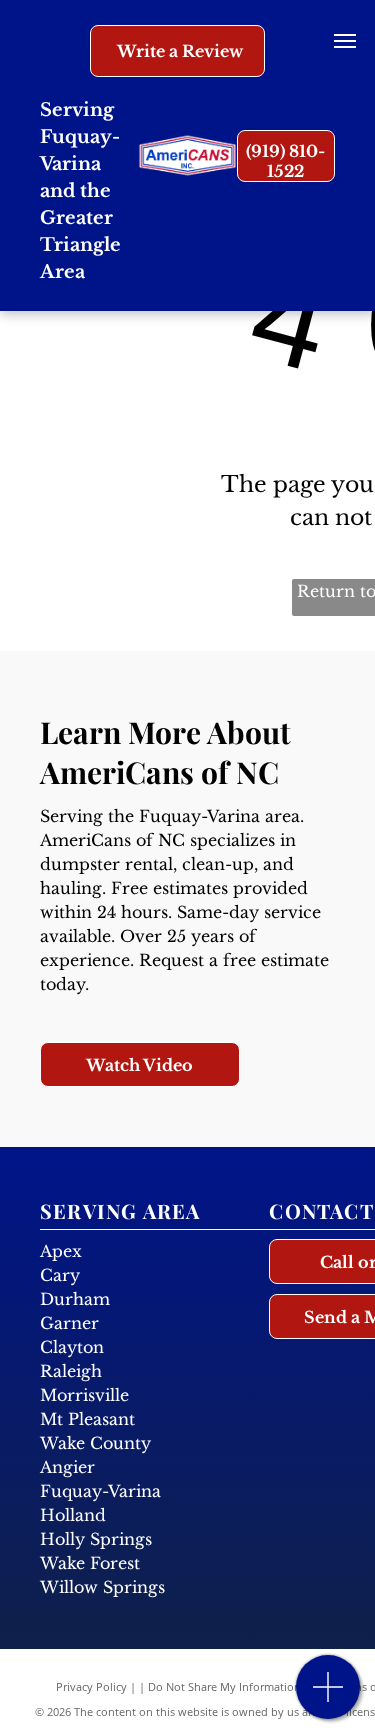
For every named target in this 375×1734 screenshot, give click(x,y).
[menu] (345, 41)
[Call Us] (328, 1697)
